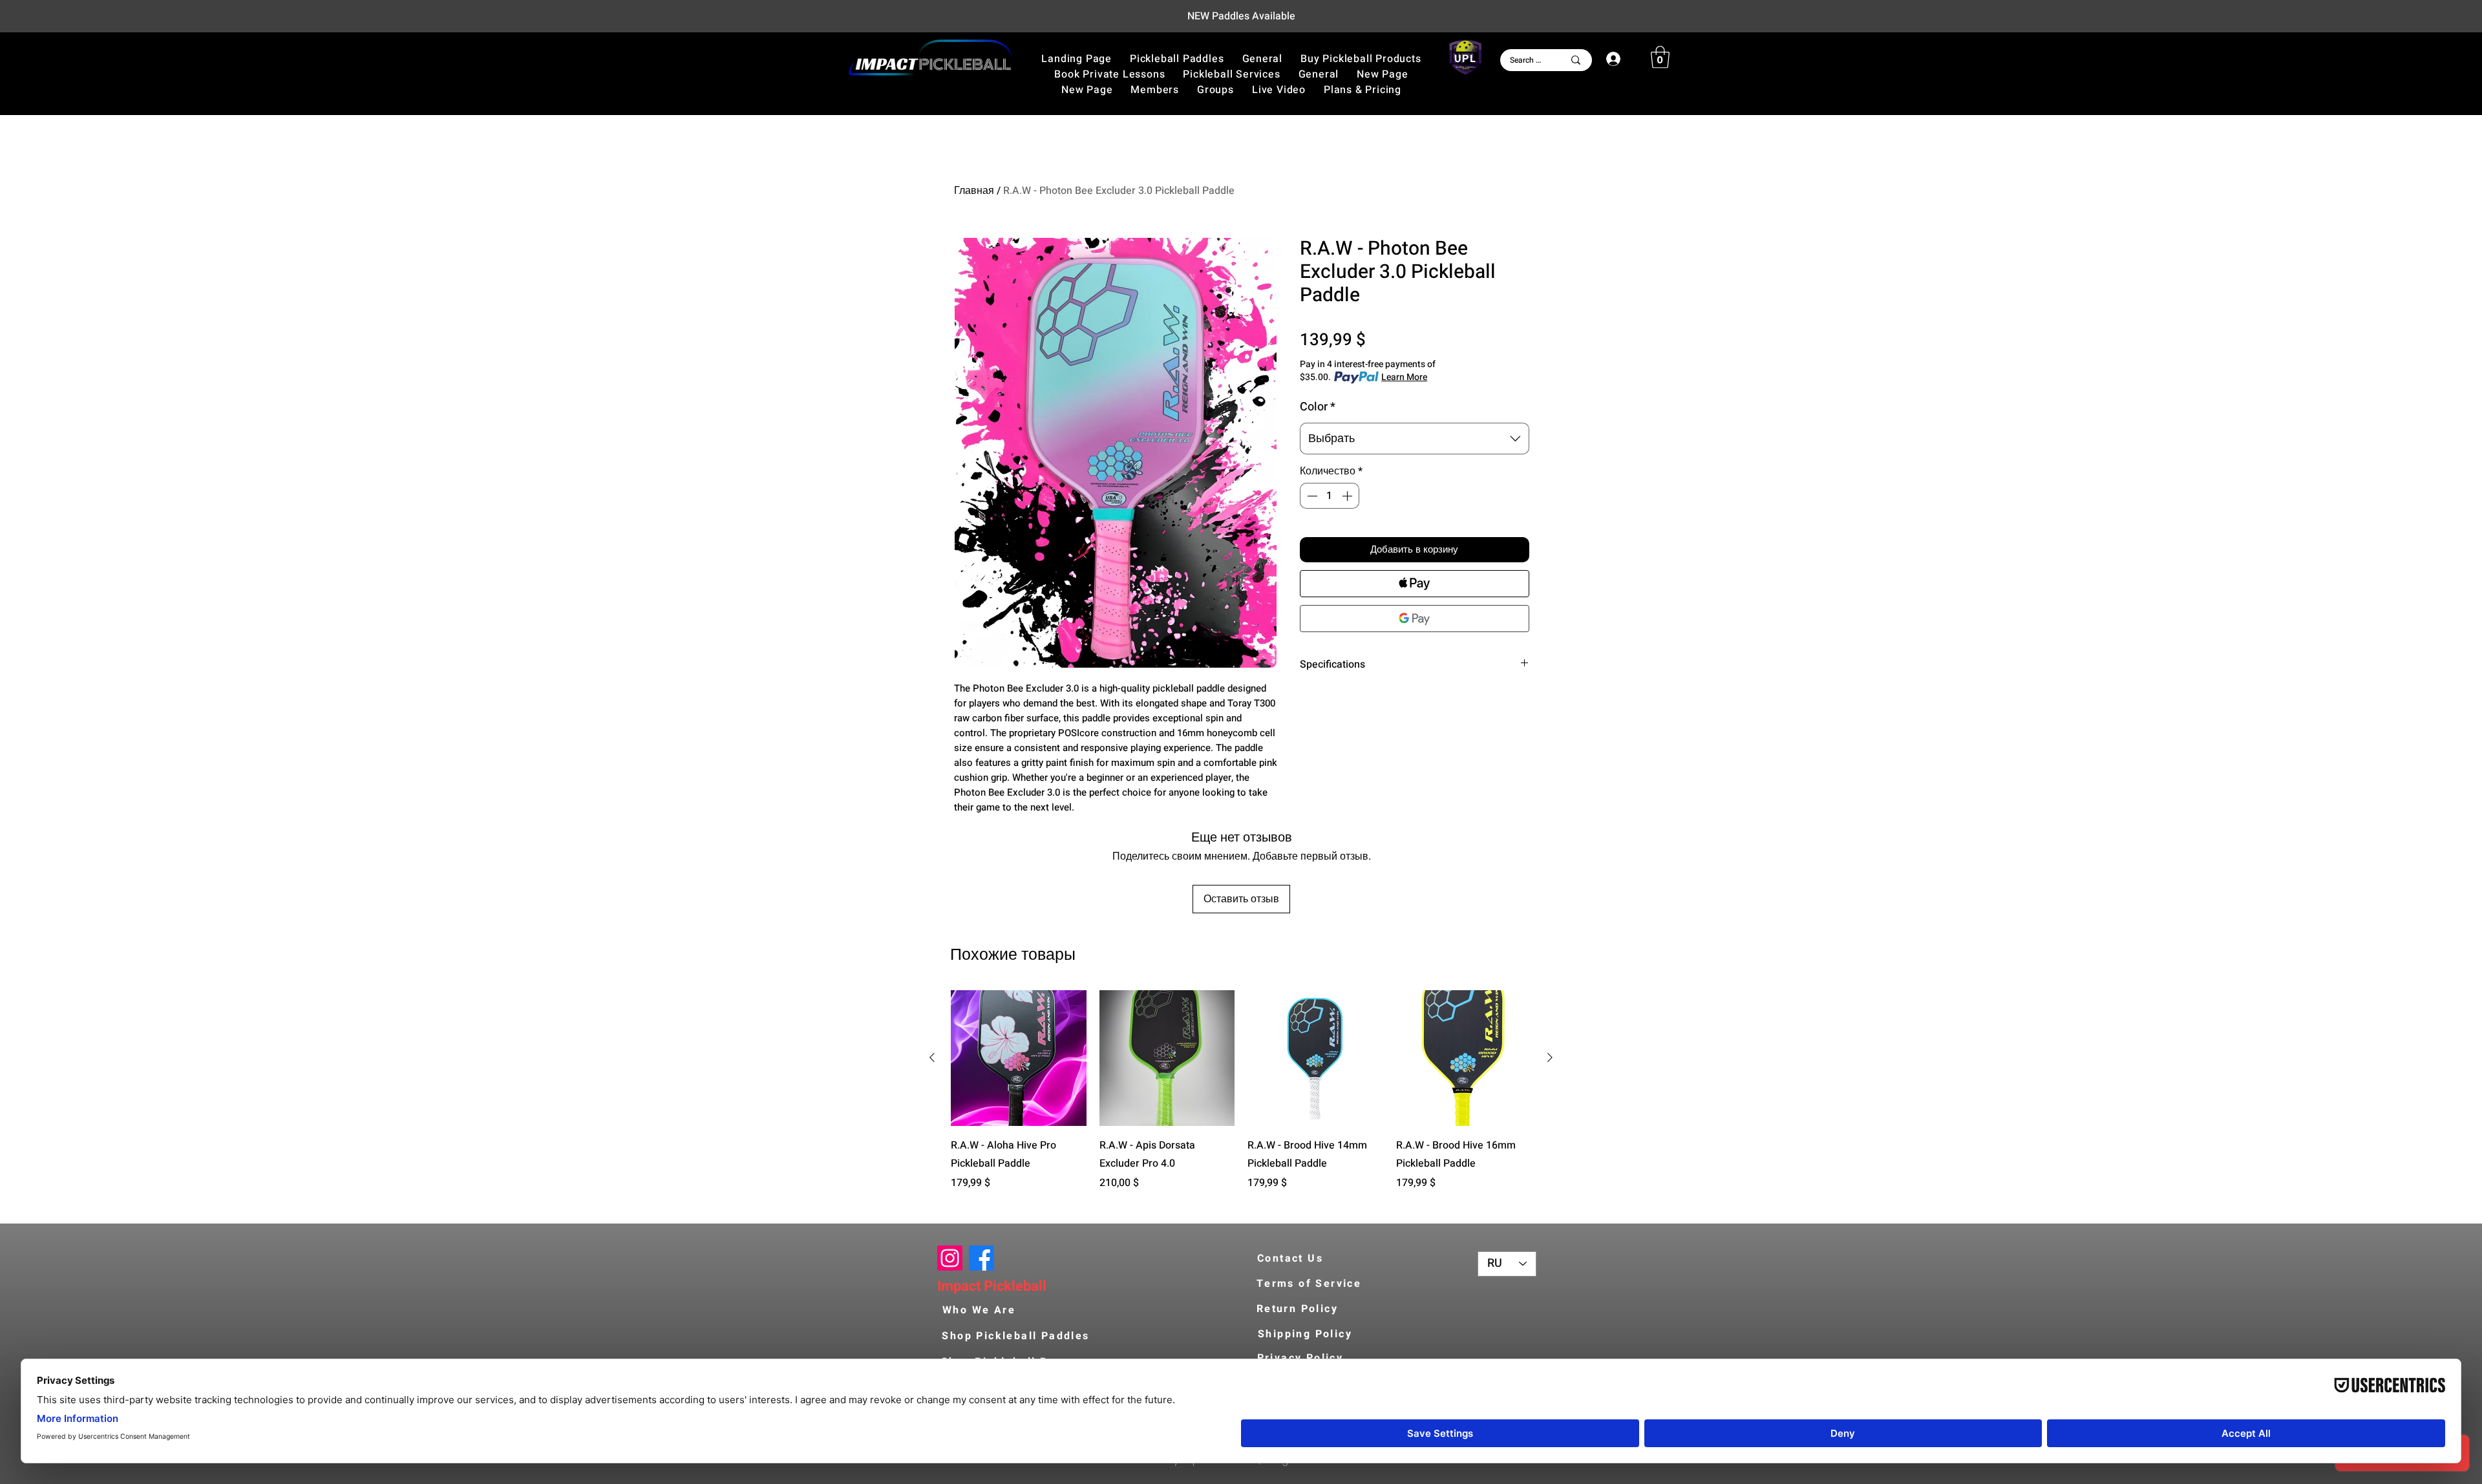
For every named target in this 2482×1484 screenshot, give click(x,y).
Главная (974, 191)
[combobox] (1415, 439)
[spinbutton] (1330, 496)
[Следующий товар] (1550, 1057)
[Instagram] (950, 1258)
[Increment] (1348, 496)
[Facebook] (981, 1258)
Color (1318, 407)
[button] (1361, 59)
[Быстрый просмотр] (1019, 1058)
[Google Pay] (1415, 619)
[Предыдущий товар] (932, 1057)
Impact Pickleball (992, 1286)
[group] (1241, 1099)
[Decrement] (1311, 496)
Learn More (1404, 377)
